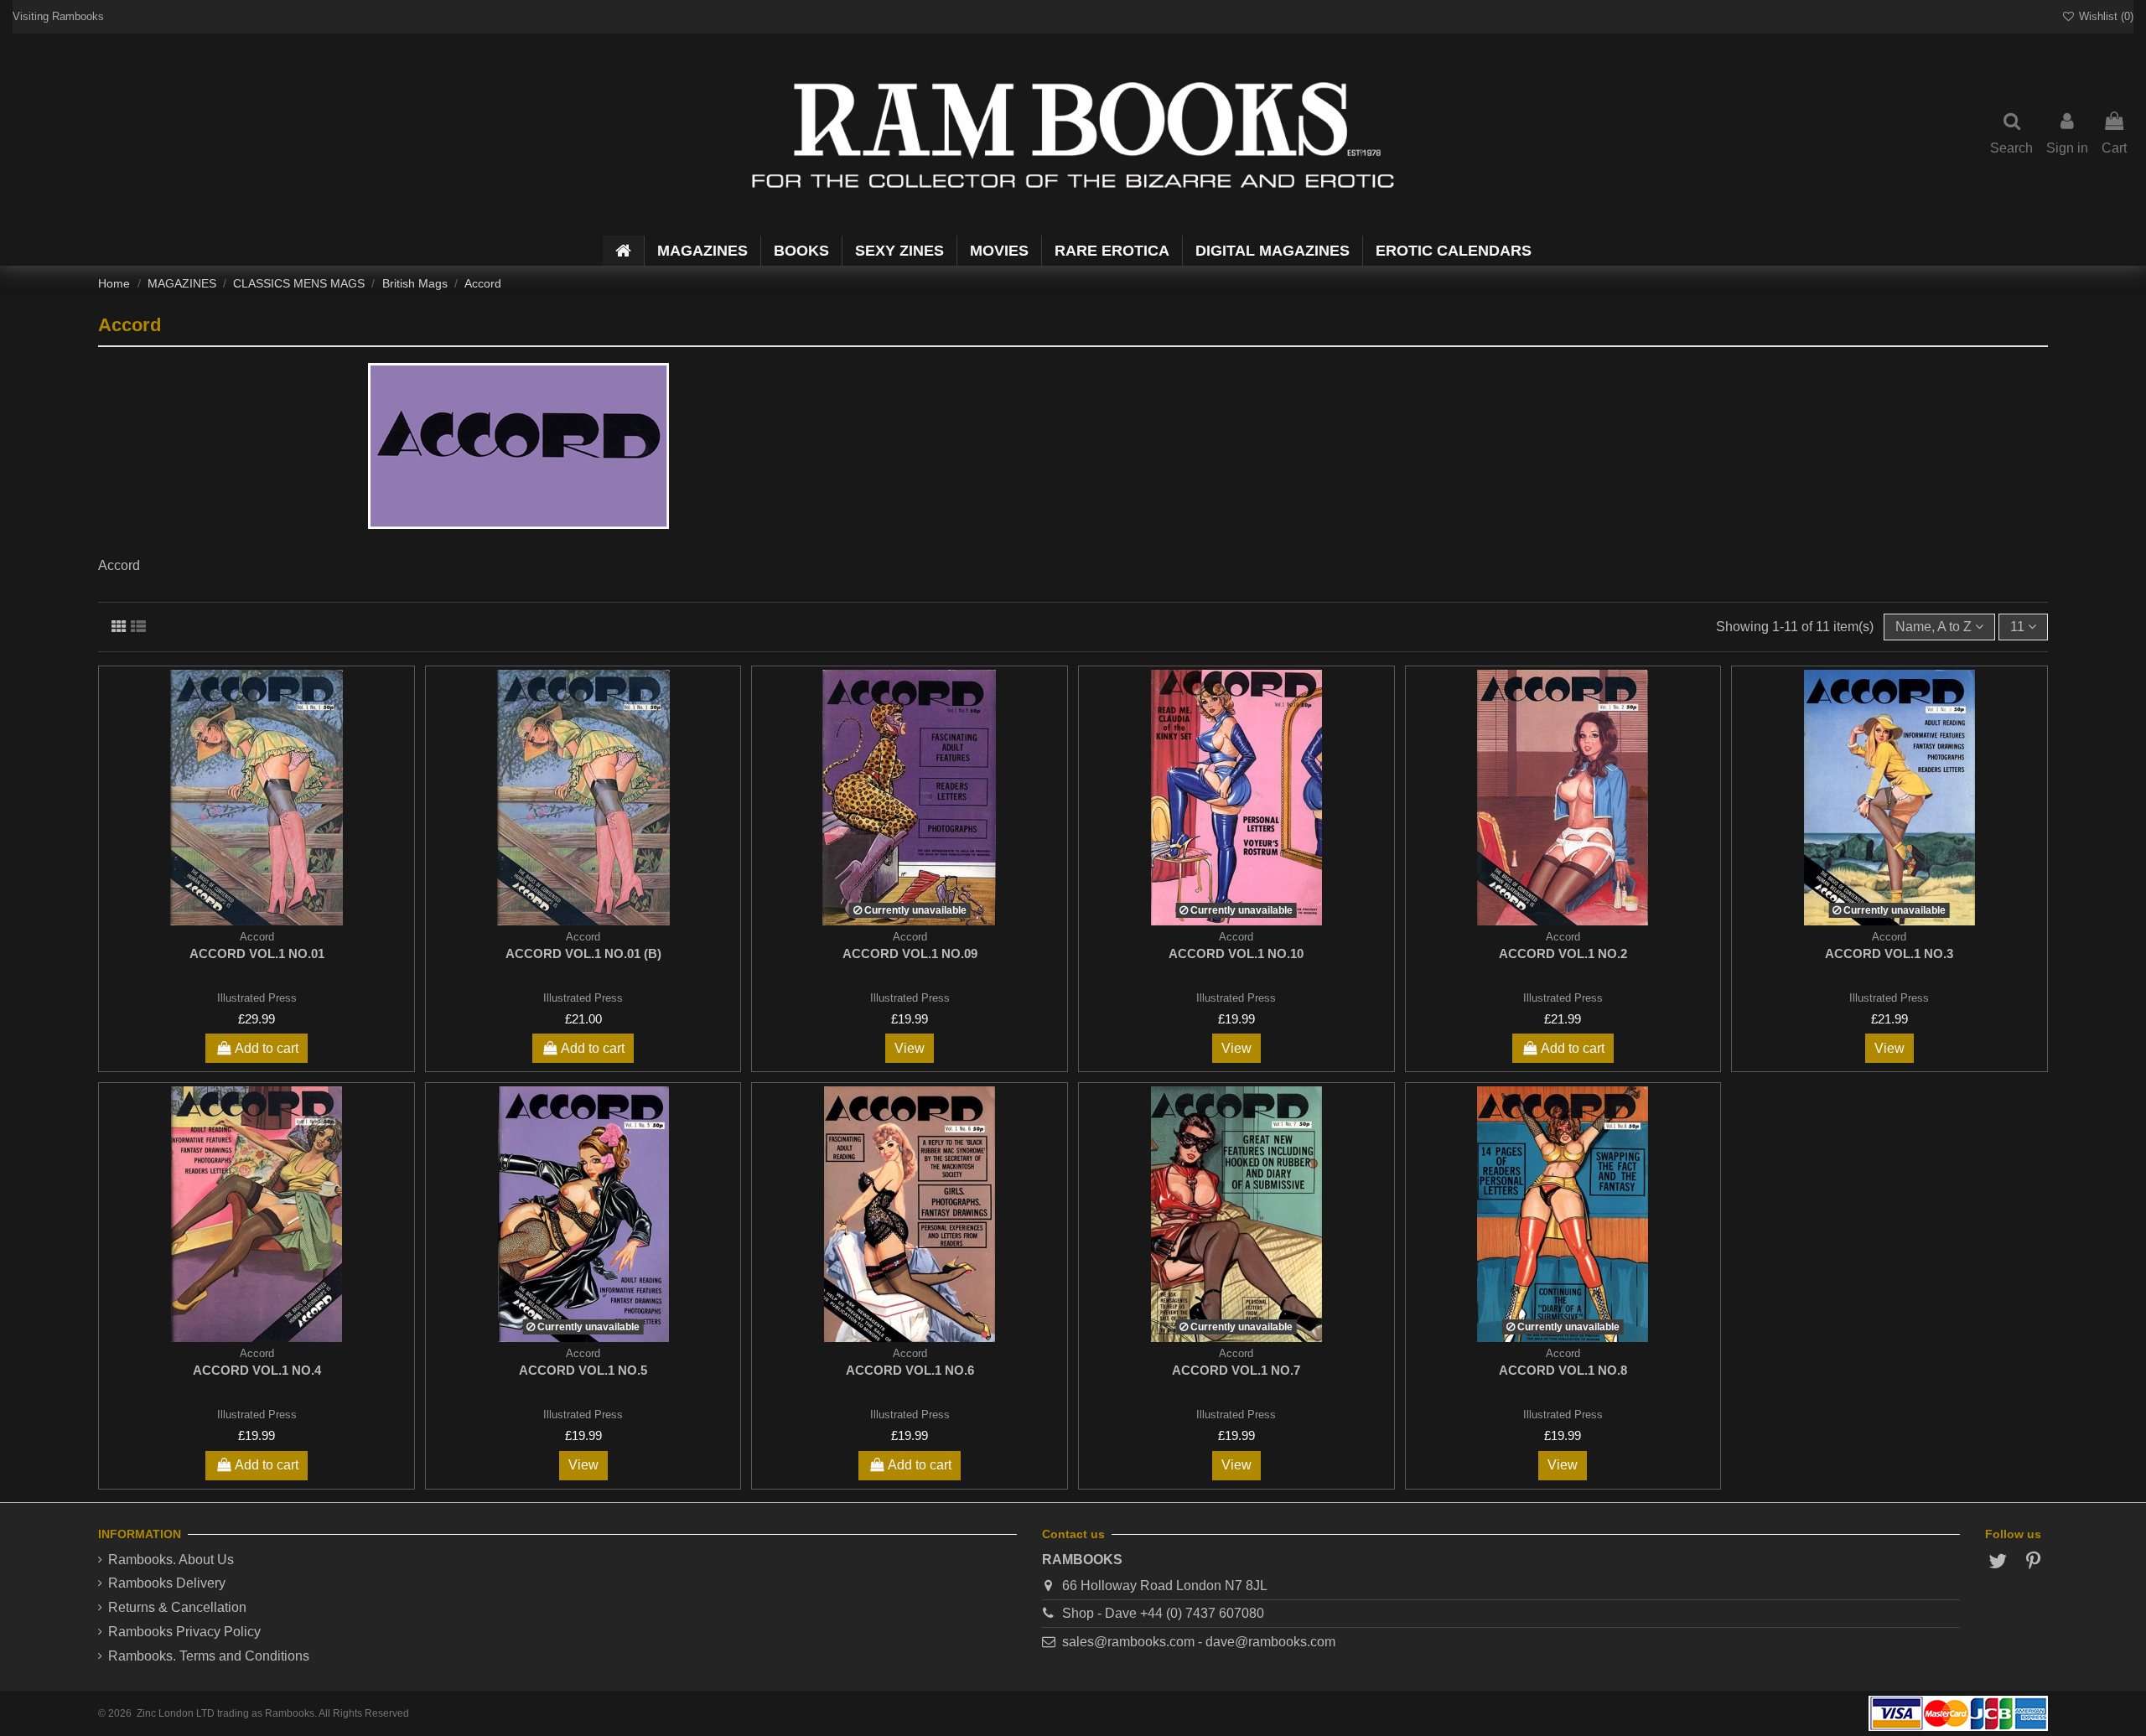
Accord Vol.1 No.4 (257, 1370)
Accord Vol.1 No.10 (1236, 954)
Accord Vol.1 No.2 (1563, 954)
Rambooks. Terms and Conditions (209, 1656)
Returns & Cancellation (177, 1607)
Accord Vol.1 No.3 (1889, 954)
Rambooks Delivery (167, 1583)
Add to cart (267, 1048)
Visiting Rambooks (58, 16)
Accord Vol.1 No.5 (583, 1370)
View (910, 1048)
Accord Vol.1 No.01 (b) (583, 954)
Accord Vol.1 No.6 (910, 1370)
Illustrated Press (257, 998)
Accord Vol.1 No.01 (257, 954)
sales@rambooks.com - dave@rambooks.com (1199, 1642)
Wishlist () (2105, 16)
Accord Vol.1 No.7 (1236, 1370)
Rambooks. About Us (171, 1560)
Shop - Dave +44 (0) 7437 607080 (1163, 1613)
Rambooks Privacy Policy (184, 1632)
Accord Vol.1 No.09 (910, 954)
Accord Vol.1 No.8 (1563, 1370)
